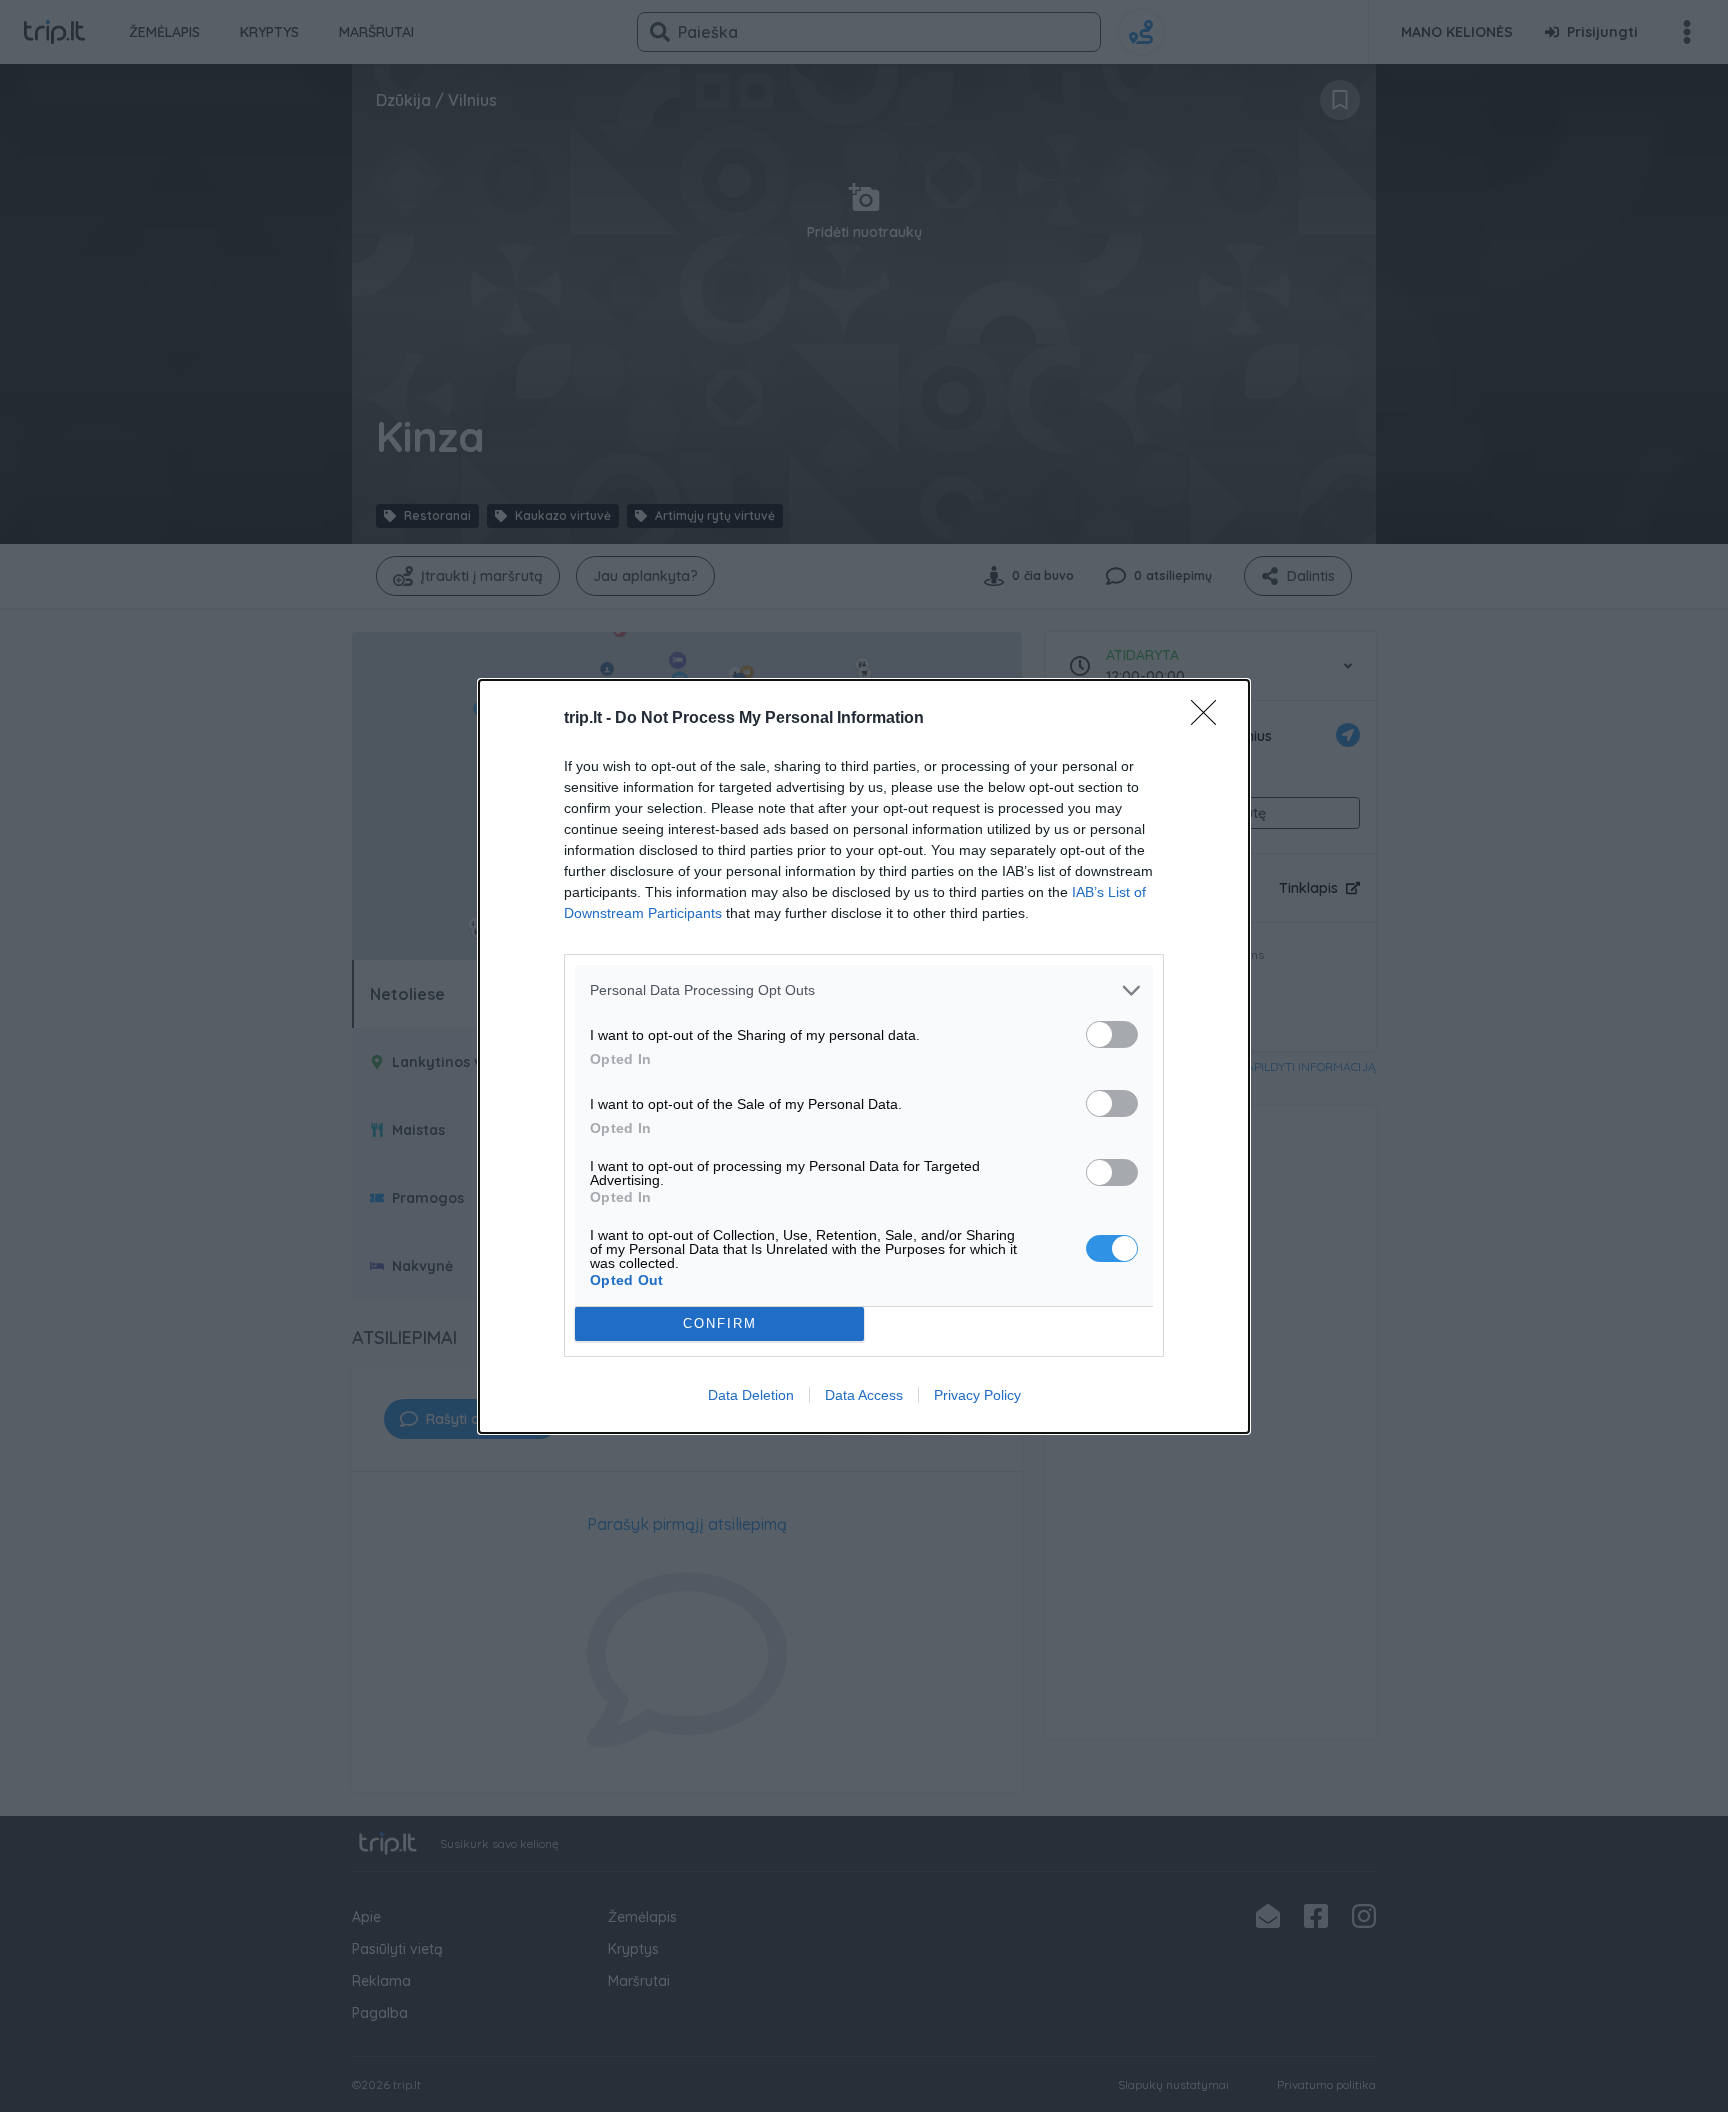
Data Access (864, 1395)
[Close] (1210, 719)
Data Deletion (751, 1395)
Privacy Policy (977, 1395)
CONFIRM (720, 1323)
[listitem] (864, 990)
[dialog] (864, 1056)
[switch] (1112, 1034)
